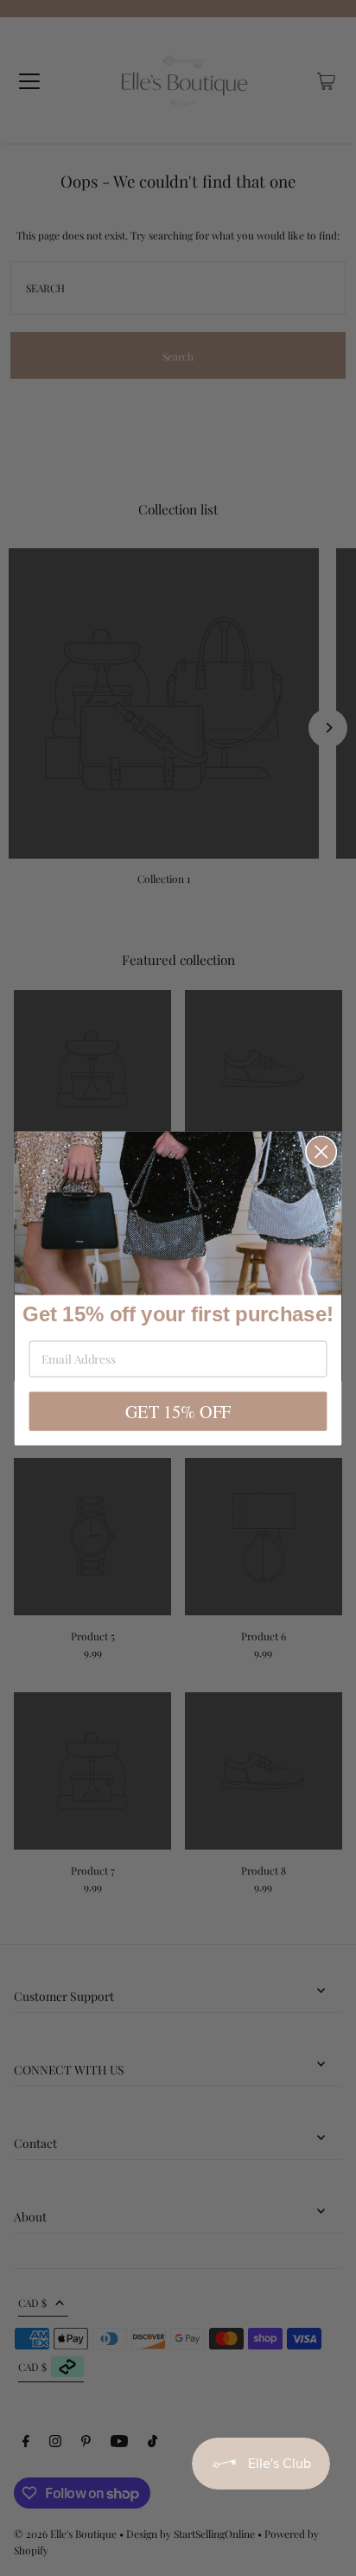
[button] (178, 1213)
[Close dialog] (321, 1152)
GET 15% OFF (178, 1411)
